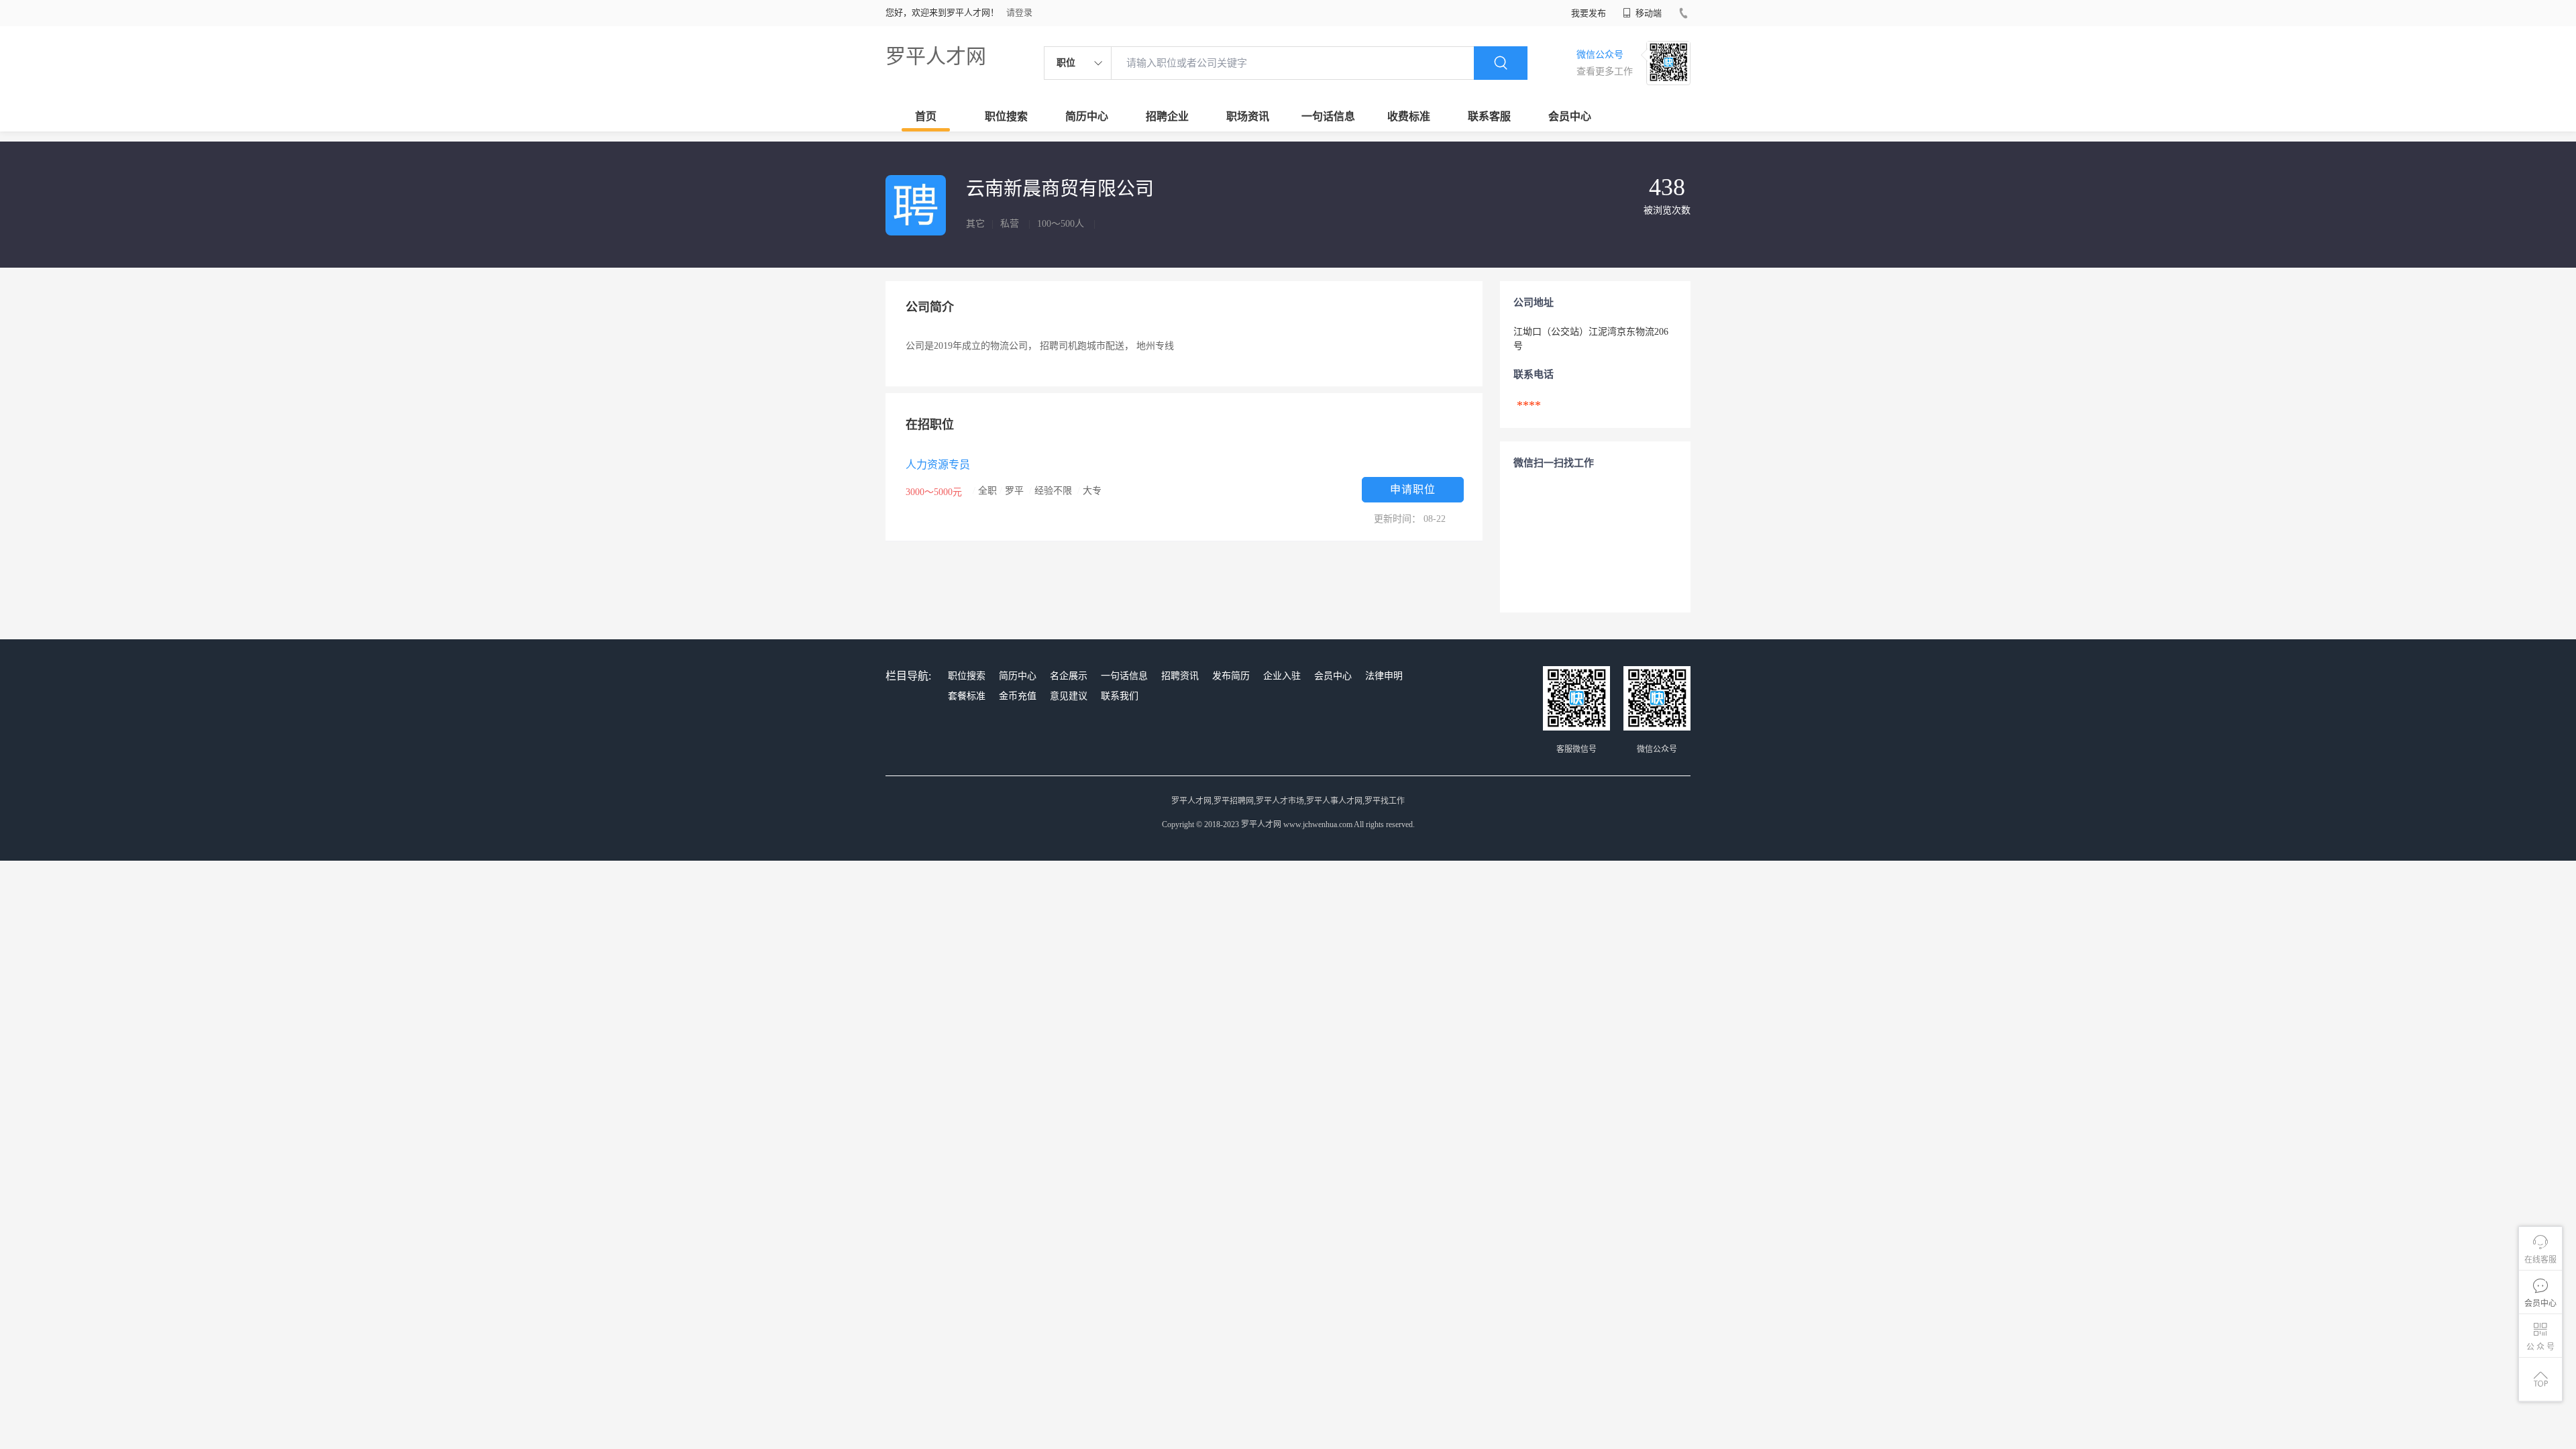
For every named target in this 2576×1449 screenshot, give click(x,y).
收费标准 (1409, 116)
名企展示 (1069, 676)
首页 (926, 116)
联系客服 (1489, 116)
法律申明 (1384, 676)
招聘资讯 (1180, 676)
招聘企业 (1167, 116)
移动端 (1648, 13)
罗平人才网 (936, 56)
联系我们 (1120, 696)
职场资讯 (1248, 116)
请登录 (1019, 12)
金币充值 (1018, 696)
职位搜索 (1006, 116)
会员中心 (1570, 116)
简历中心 (1087, 116)
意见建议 (1069, 696)
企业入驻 (1282, 676)
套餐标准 (967, 696)
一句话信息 (1328, 116)
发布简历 (1231, 676)
